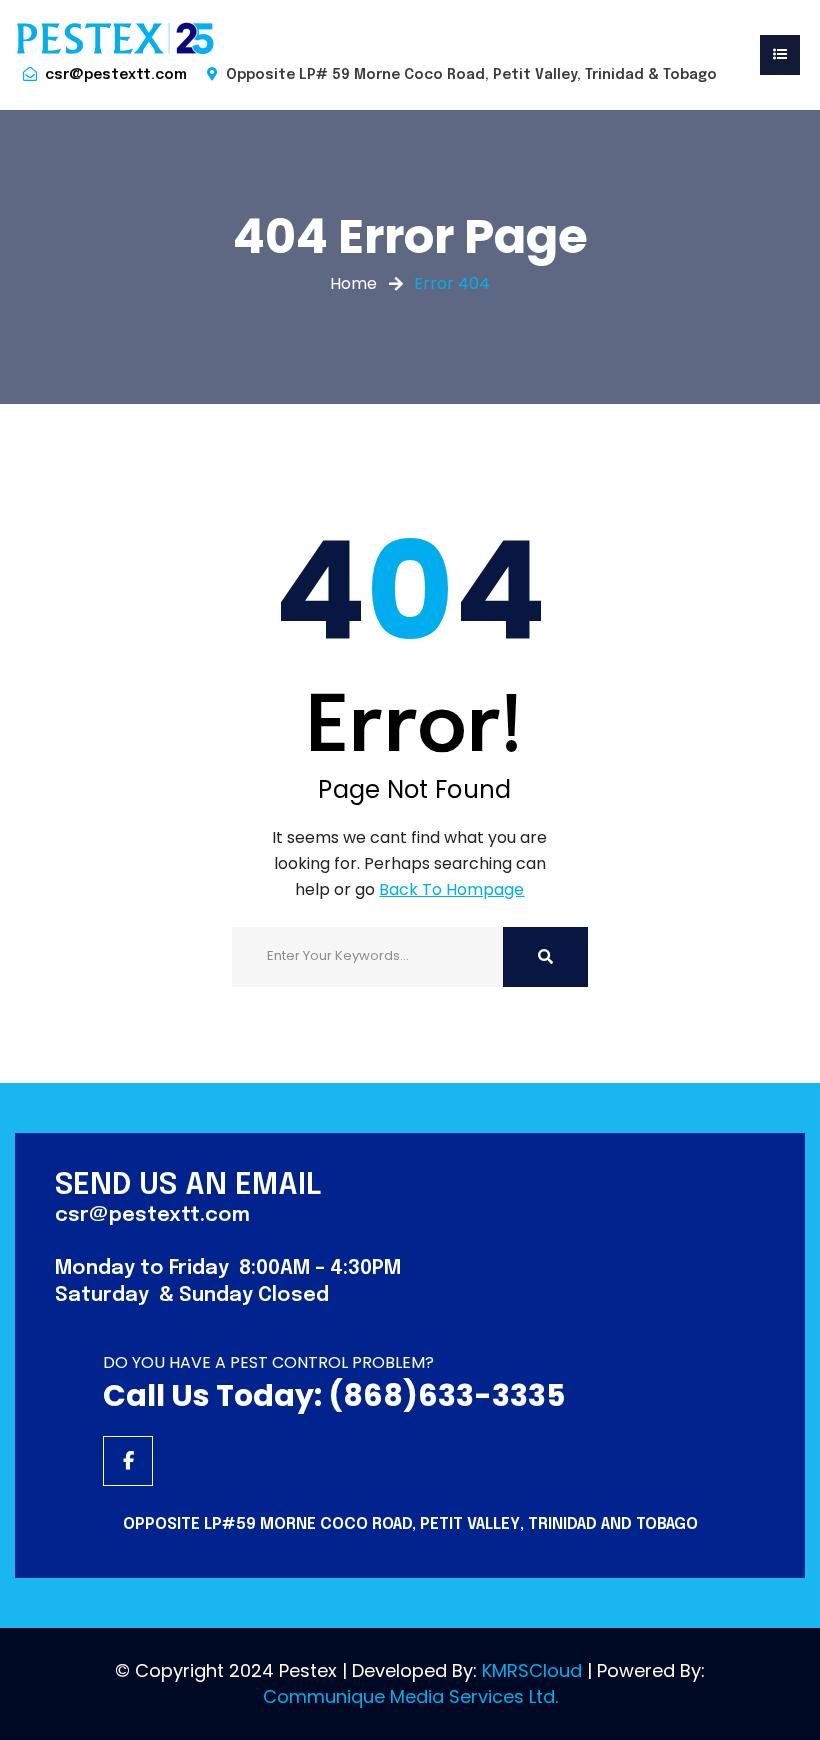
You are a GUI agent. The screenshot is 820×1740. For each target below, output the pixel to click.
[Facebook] (128, 1461)
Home (353, 283)
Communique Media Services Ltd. (410, 1696)
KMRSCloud (532, 1670)
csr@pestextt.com (116, 75)
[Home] (115, 38)
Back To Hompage (451, 889)
